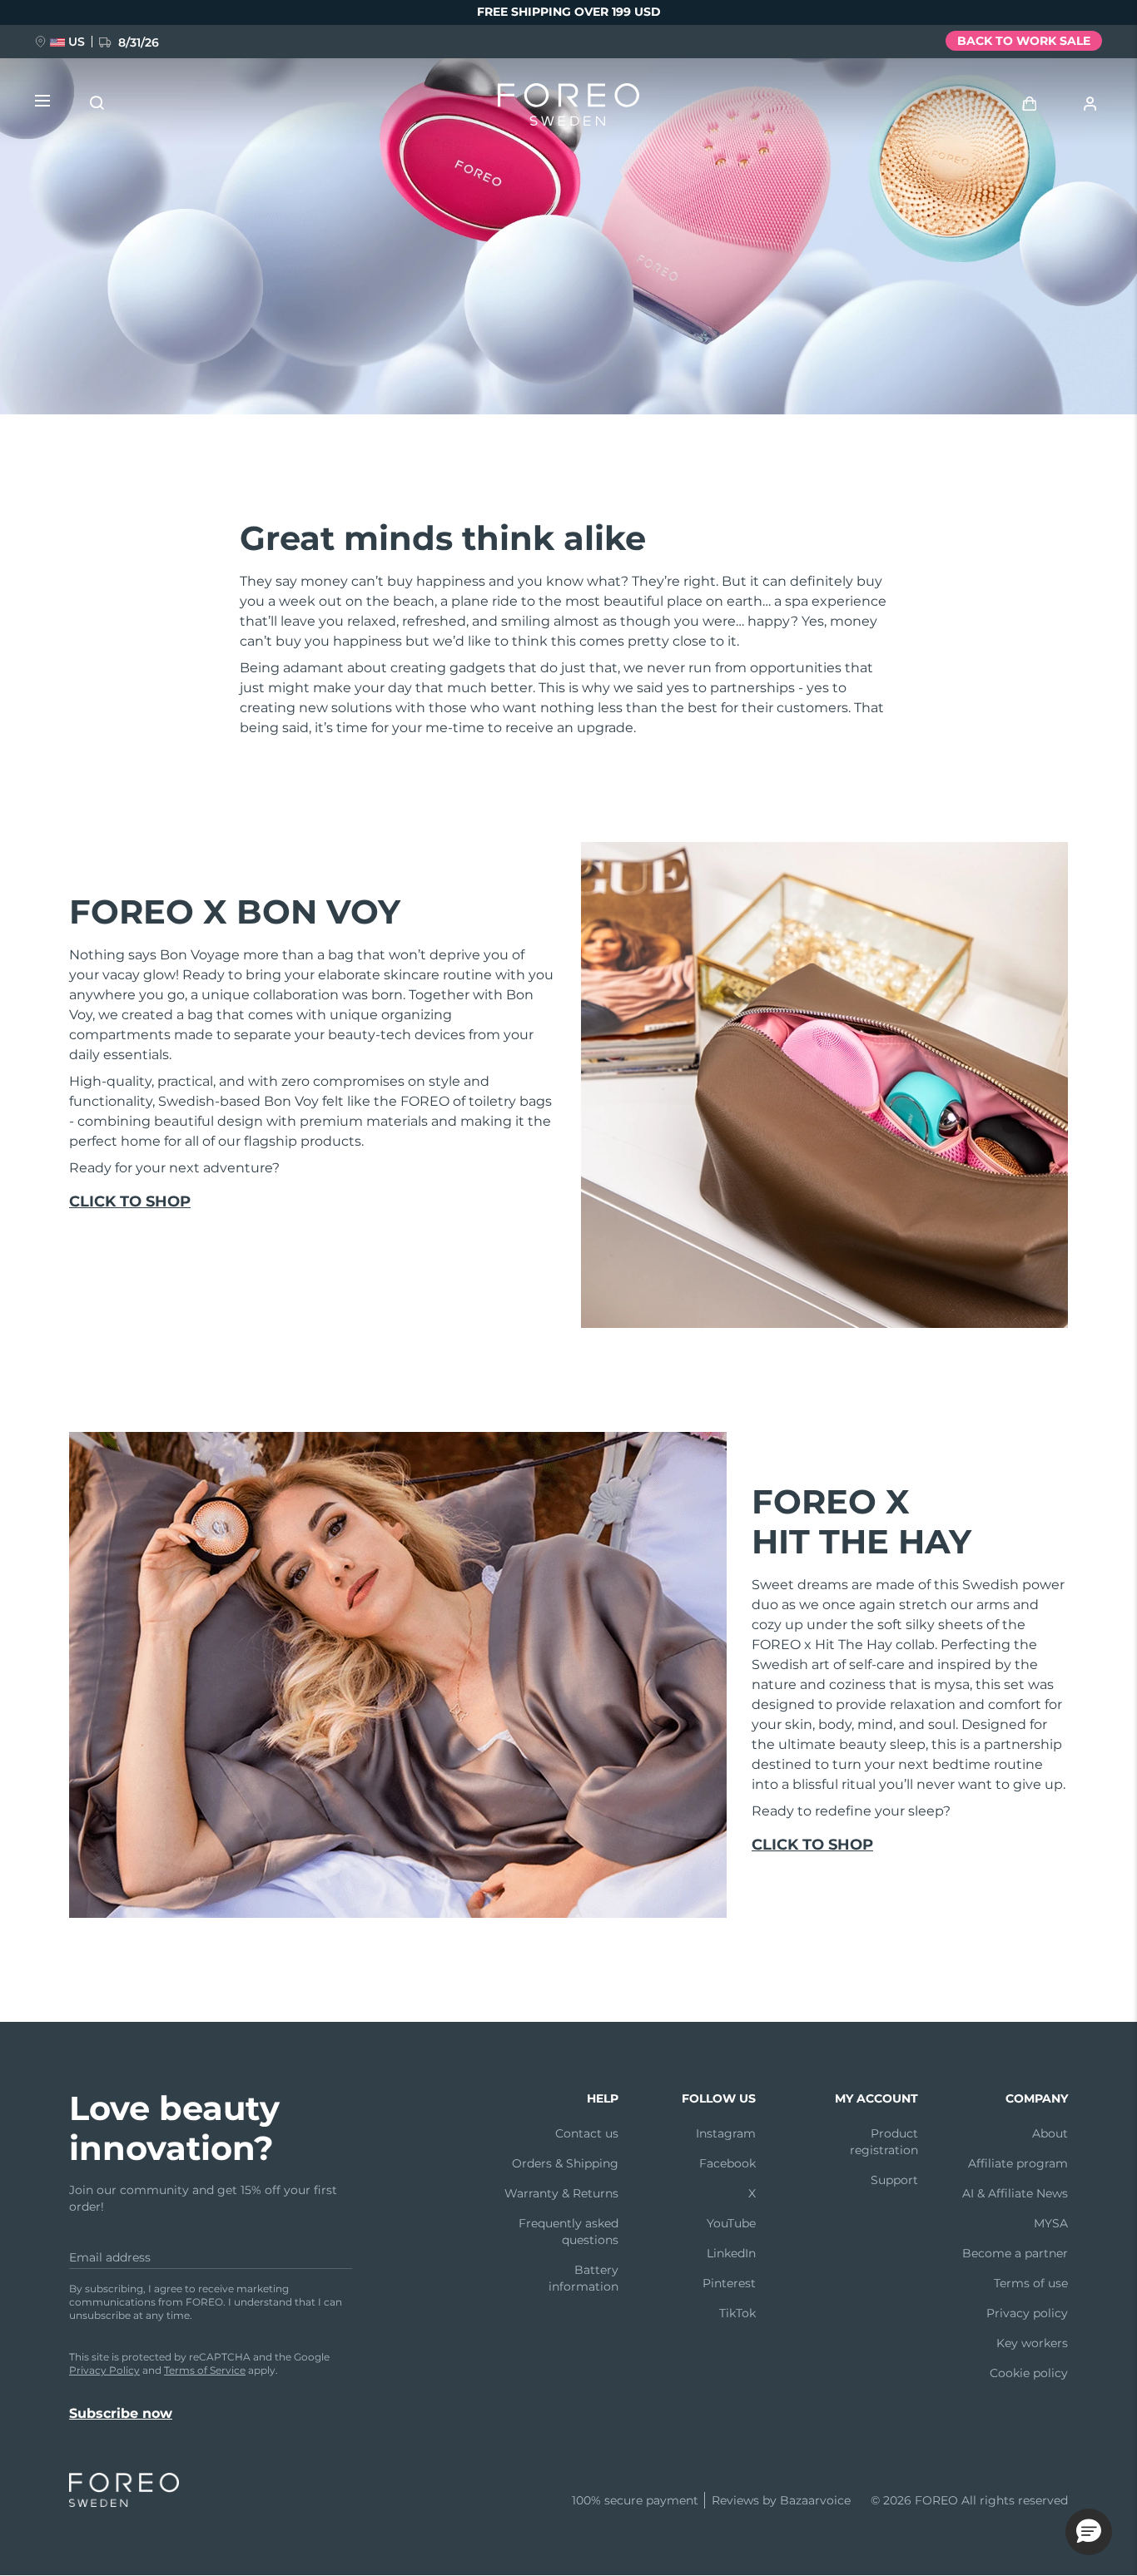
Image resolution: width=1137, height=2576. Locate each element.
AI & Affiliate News (1015, 2193)
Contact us (587, 2133)
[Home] (568, 108)
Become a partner (1015, 2253)
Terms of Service (205, 2370)
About (1050, 2133)
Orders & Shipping (565, 2163)
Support (894, 2180)
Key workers (1032, 2343)
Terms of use (1031, 2283)
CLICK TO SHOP (130, 1201)
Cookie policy (1029, 2373)
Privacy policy (1027, 2313)
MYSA (1051, 2223)
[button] (1089, 2532)
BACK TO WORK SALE (1024, 41)
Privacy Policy (104, 2370)
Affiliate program (1018, 2163)
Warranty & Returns (561, 2193)
